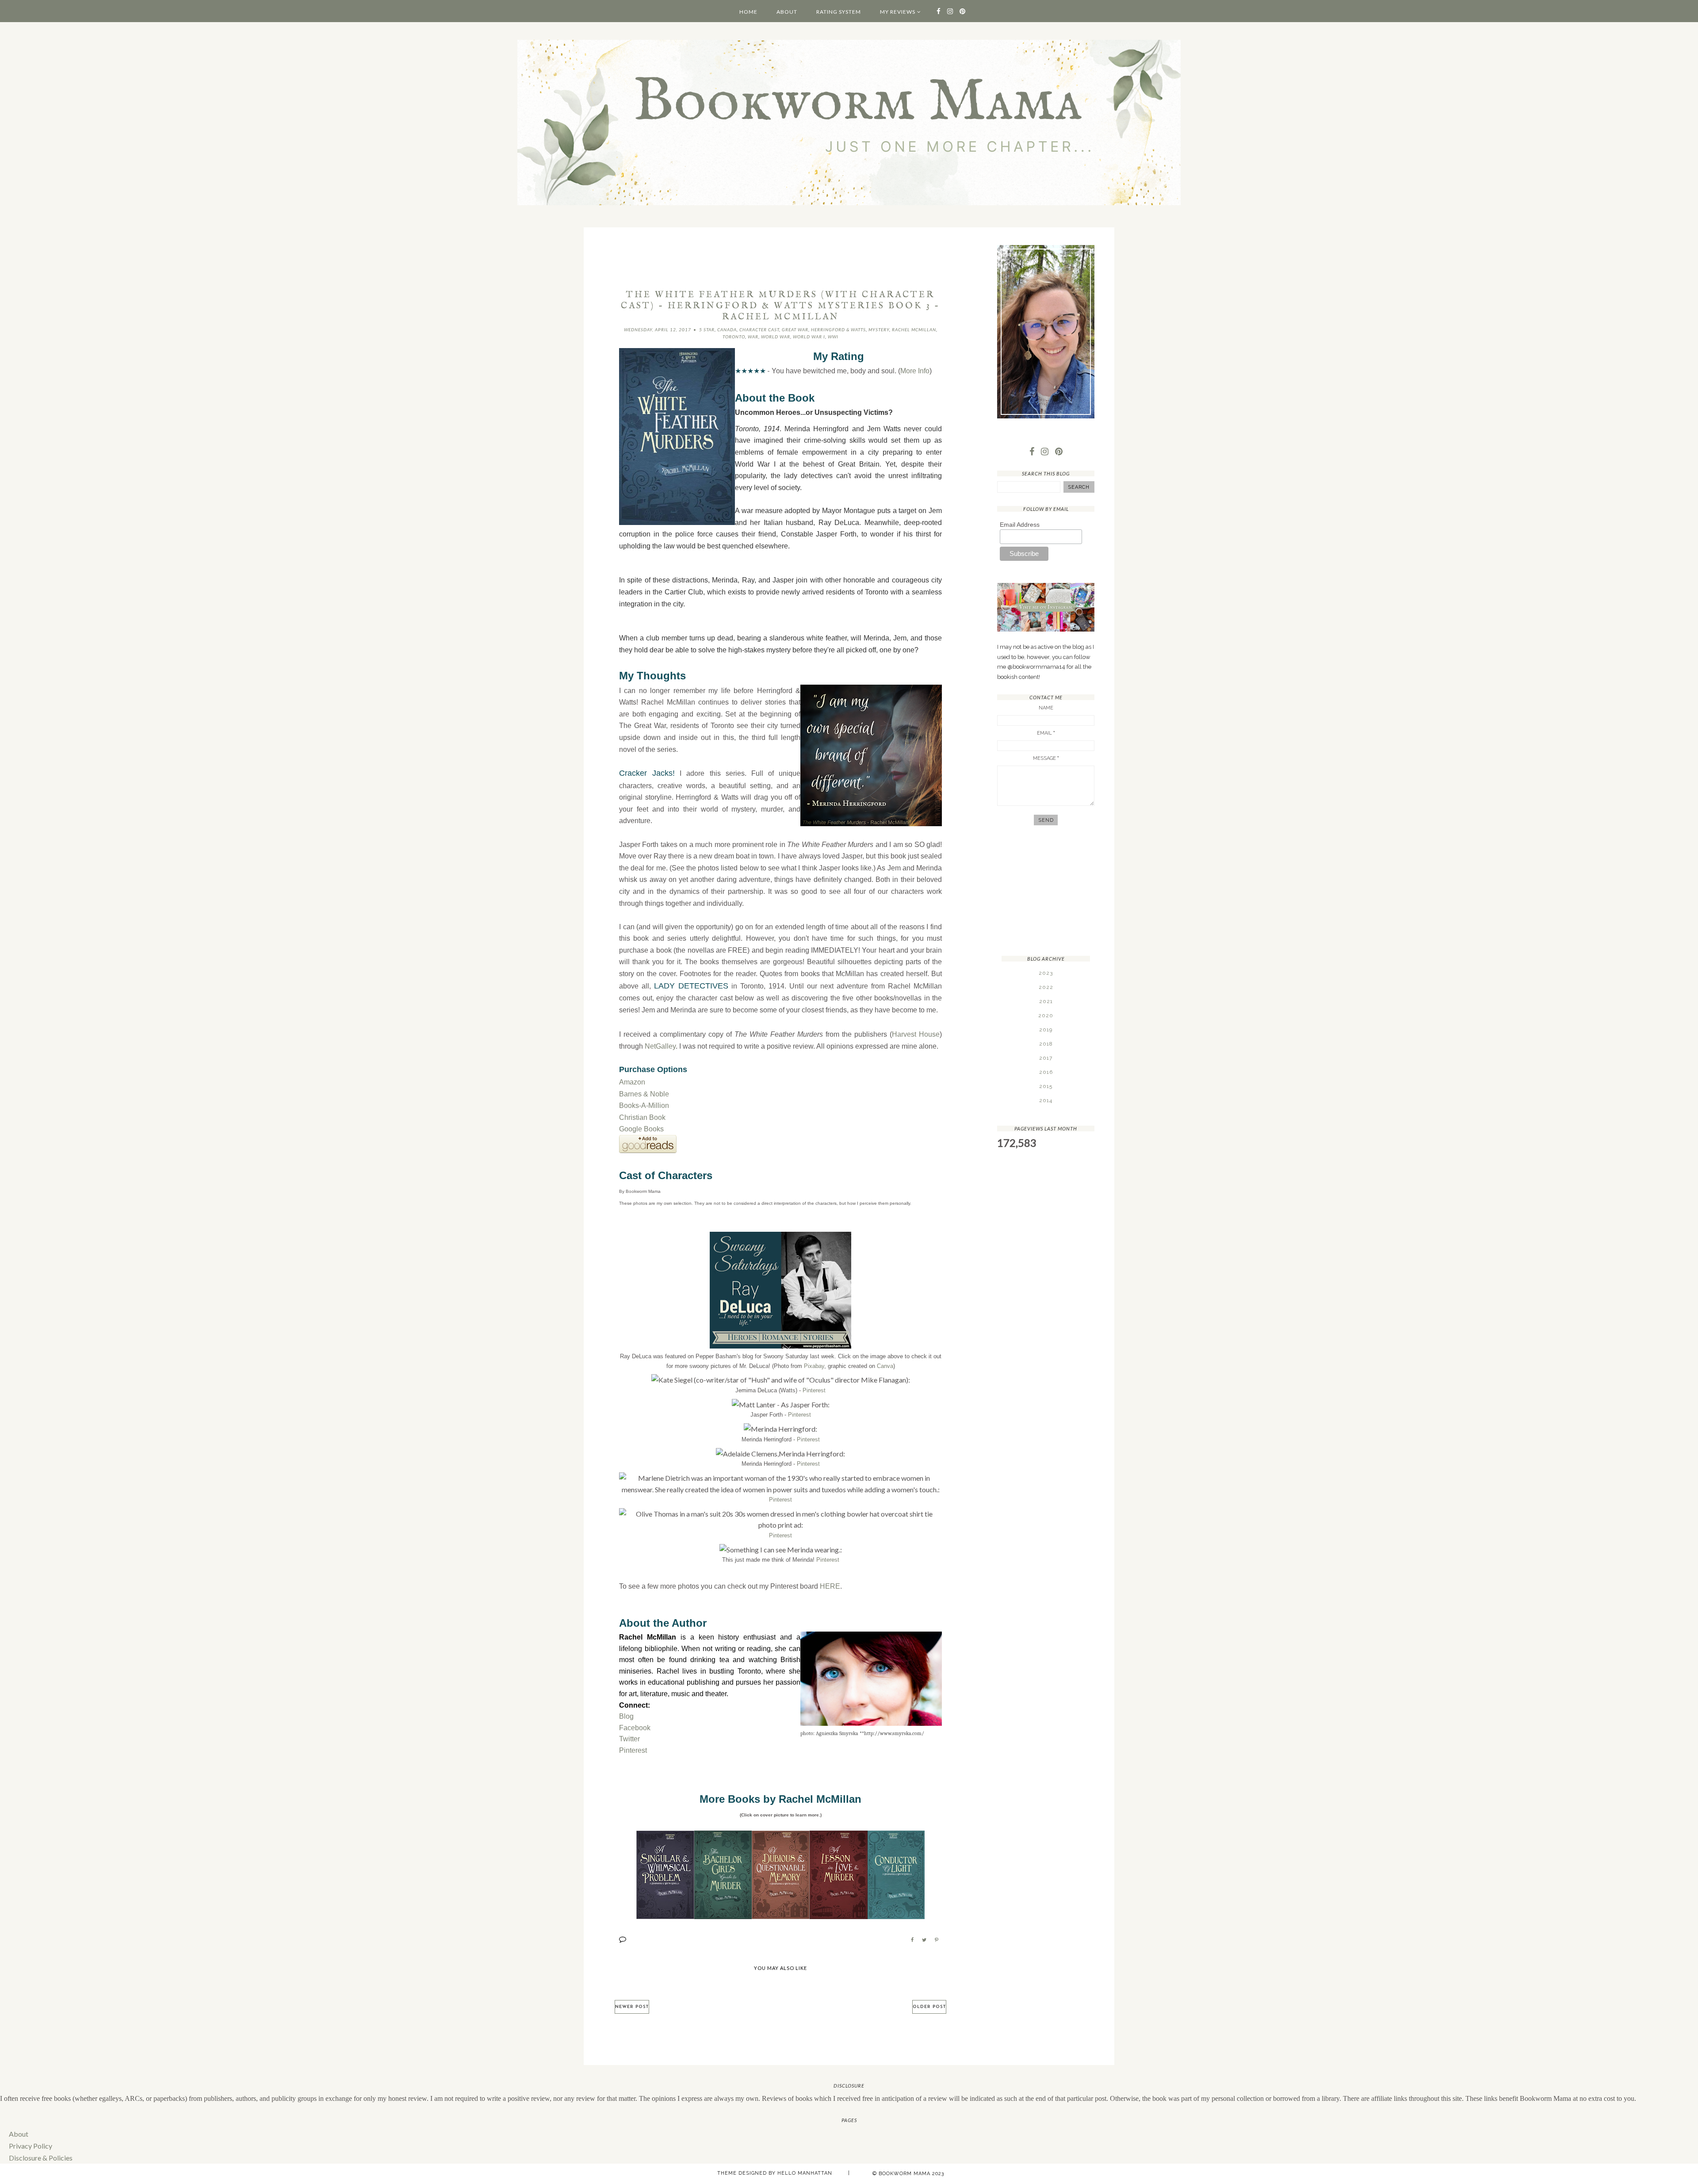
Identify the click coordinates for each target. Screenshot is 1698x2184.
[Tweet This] (924, 1940)
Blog (626, 1716)
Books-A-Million (644, 1105)
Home (748, 12)
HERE (830, 1586)
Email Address (1020, 525)
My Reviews (898, 12)
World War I (809, 337)
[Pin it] (937, 1940)
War (753, 337)
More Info (915, 371)
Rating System (839, 12)
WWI (833, 337)
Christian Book (642, 1117)
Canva (885, 1366)
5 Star (707, 330)
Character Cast (759, 330)
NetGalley (660, 1046)
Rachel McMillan (914, 330)
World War (776, 337)
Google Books (641, 1129)
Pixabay (814, 1366)
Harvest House (916, 1034)
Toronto (734, 337)
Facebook (635, 1728)
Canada (727, 330)
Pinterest (814, 1390)
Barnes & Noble (644, 1094)
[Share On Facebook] (912, 1940)
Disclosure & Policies (41, 2158)
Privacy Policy (31, 2146)
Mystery (879, 330)
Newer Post (632, 2007)
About (787, 12)
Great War (795, 330)
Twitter (629, 1739)
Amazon (632, 1082)
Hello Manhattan (805, 2173)
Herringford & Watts (838, 330)
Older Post (929, 2007)
